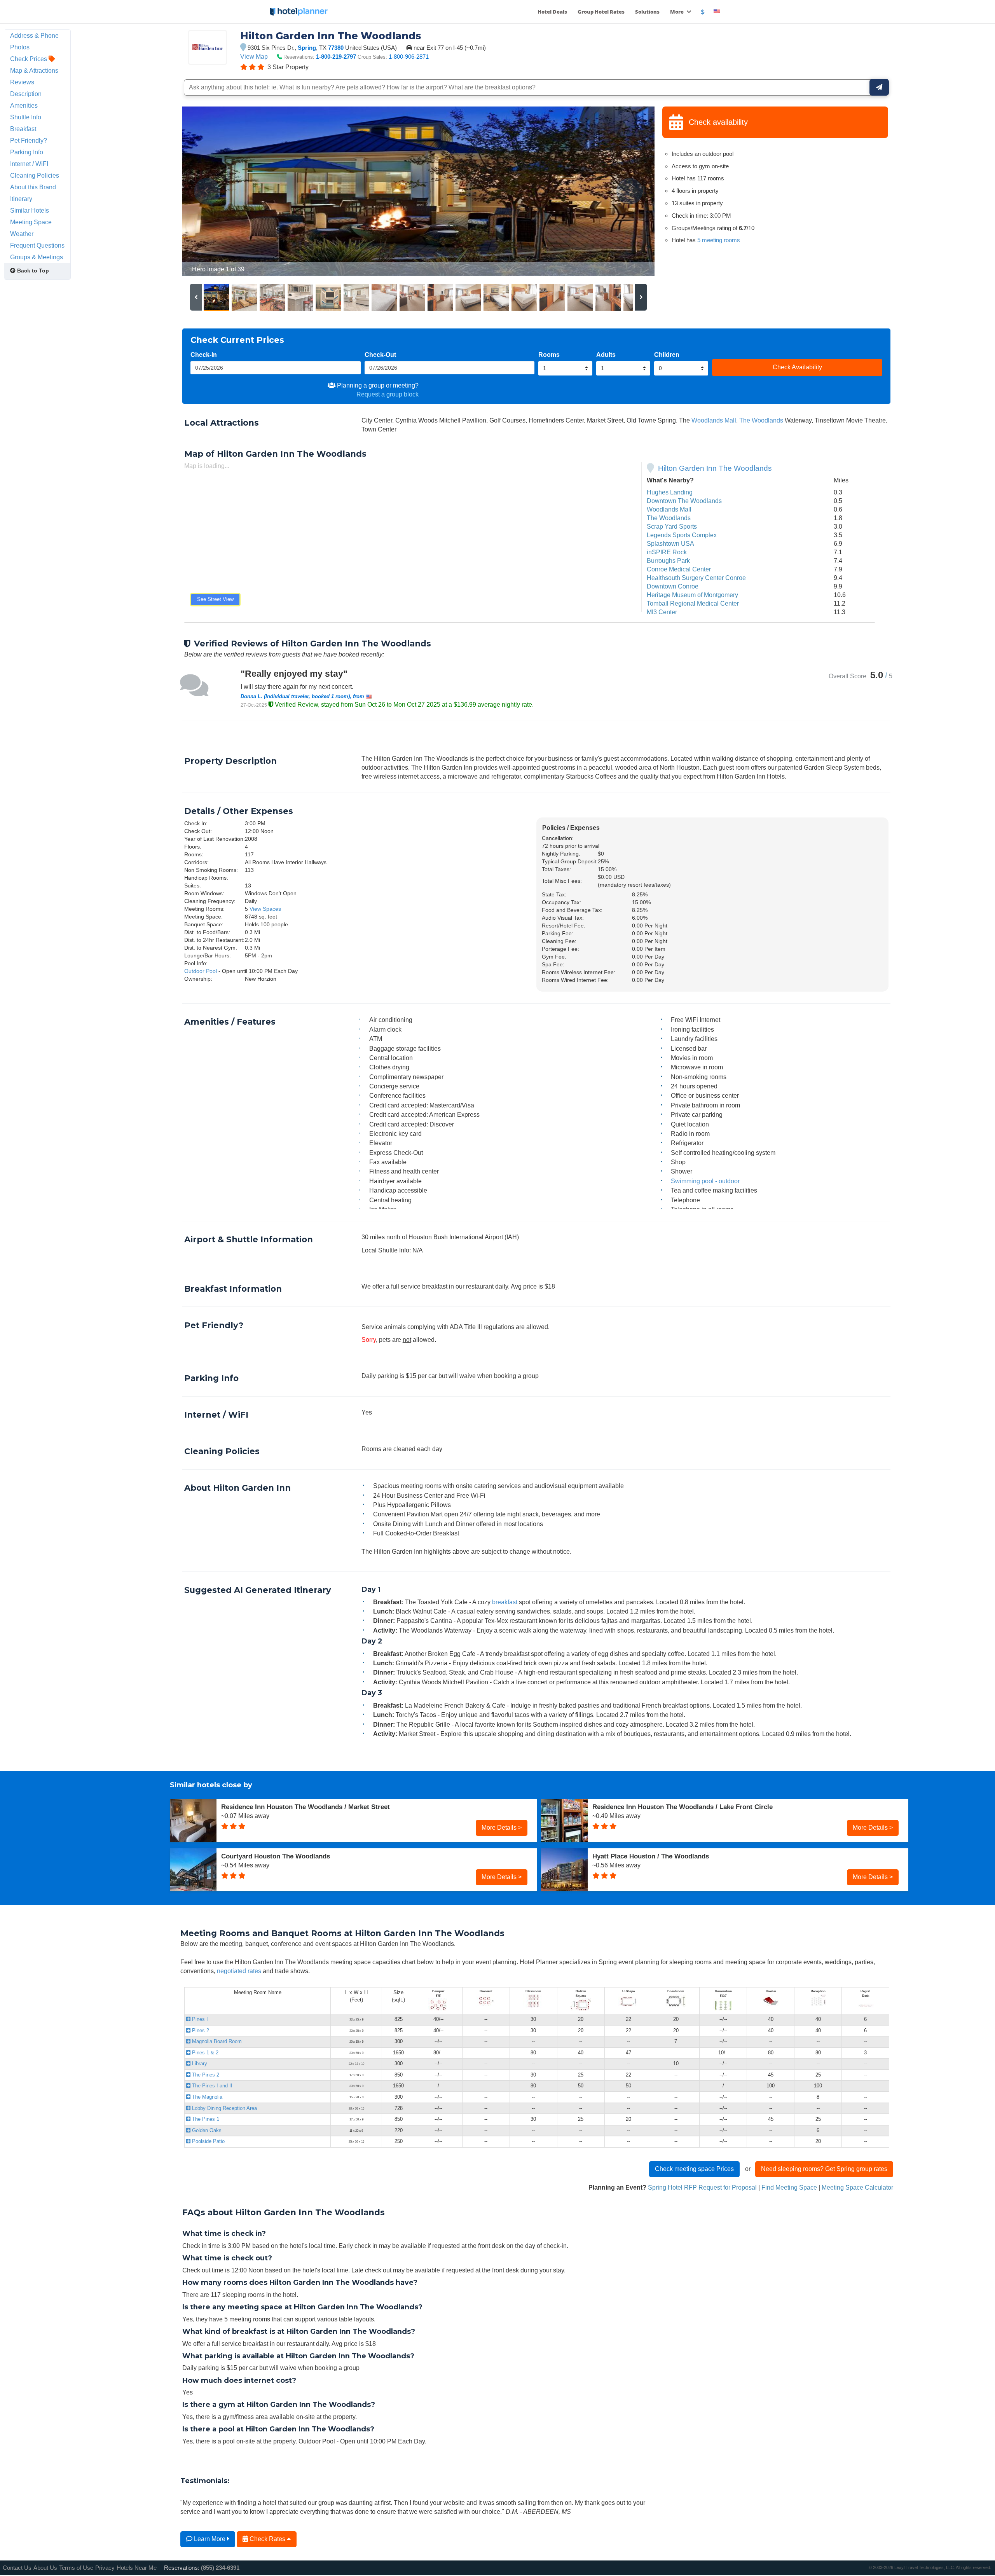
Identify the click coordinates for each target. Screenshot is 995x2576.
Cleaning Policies (35, 175)
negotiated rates (239, 1971)
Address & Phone (34, 35)
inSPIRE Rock (667, 552)
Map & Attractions (34, 70)
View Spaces (265, 909)
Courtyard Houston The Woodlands (276, 1856)
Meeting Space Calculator (857, 2187)
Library (199, 2063)
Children (667, 355)
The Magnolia (206, 2097)
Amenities (24, 105)
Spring (307, 48)
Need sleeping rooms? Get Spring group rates (824, 2169)
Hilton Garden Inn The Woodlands (715, 468)
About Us (45, 2568)
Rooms (549, 355)
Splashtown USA (670, 543)
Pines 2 (200, 2030)
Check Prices (29, 59)
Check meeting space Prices (694, 2169)
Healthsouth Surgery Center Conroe (696, 578)
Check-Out (380, 355)
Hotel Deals (552, 12)
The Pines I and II (211, 2086)
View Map (254, 56)
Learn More (210, 2539)
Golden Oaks (206, 2130)
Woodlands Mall (714, 420)
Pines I (199, 2019)
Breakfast (23, 129)
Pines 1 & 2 (204, 2053)
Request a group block (388, 394)
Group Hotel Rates (601, 12)
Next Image (630, 191)
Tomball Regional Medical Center (693, 603)
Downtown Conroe (673, 586)
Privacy (105, 2568)
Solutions (647, 12)
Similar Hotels (30, 210)
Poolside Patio (208, 2141)
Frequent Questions (37, 245)
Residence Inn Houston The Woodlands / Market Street (305, 1807)
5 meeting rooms (719, 240)
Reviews (22, 82)
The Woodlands (761, 420)
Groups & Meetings (37, 257)
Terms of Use (76, 2568)
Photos (20, 47)
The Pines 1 (205, 2119)
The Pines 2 (205, 2075)
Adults (606, 355)
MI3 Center (662, 612)
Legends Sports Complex (682, 535)
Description (26, 94)
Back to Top (32, 271)
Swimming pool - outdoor (705, 1181)
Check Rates (267, 2539)
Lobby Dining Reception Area (224, 2108)
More (677, 12)
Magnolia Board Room (216, 2041)
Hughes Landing (670, 492)
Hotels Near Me (137, 2568)
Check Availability (797, 367)
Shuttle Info (26, 117)
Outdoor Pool (201, 971)
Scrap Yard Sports (672, 526)
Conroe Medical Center (679, 569)
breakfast (505, 1602)
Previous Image (207, 191)
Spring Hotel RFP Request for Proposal (702, 2187)
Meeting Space (31, 222)
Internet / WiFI (29, 164)
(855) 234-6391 (220, 2568)
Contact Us (17, 2568)
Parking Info (27, 152)
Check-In (204, 355)
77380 (336, 48)
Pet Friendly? (29, 140)
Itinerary (21, 199)
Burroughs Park (668, 561)
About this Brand (33, 187)
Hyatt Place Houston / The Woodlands (651, 1856)
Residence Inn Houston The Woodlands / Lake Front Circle (683, 1807)
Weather (22, 234)
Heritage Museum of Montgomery (692, 595)
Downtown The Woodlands (684, 501)
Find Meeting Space (789, 2187)
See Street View (215, 599)
